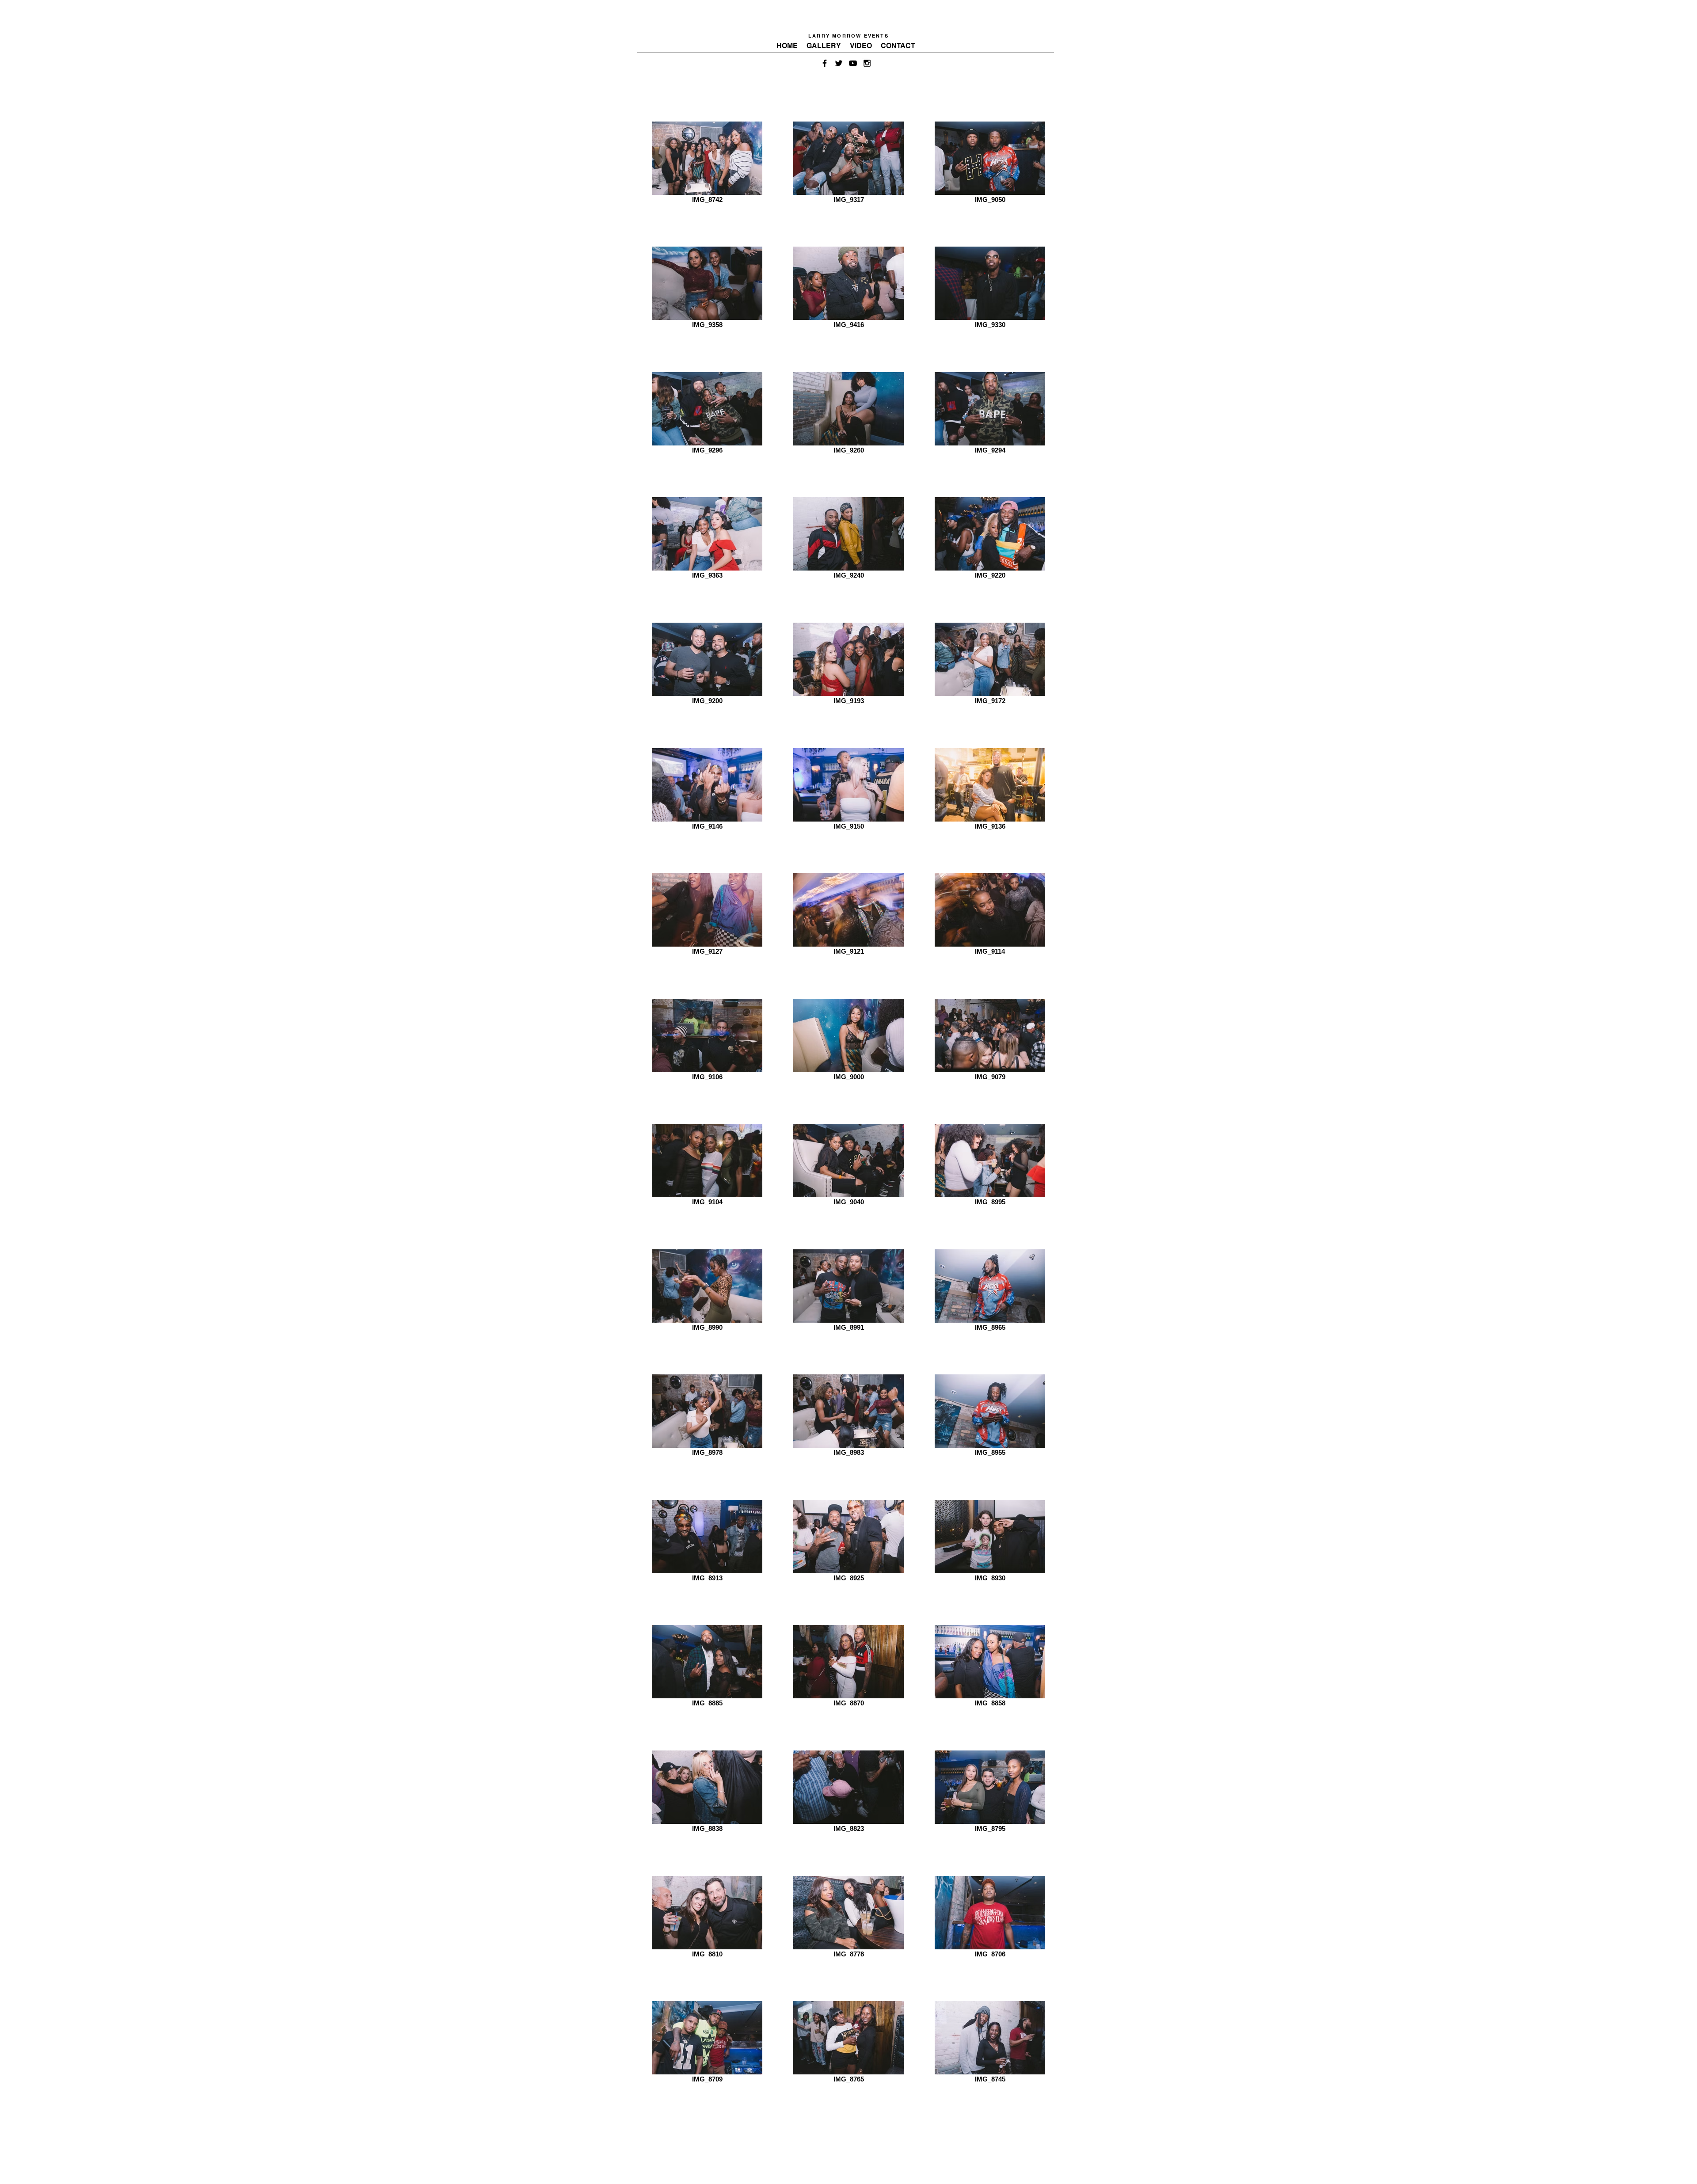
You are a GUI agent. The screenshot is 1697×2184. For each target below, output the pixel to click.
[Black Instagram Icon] (867, 63)
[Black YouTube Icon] (853, 63)
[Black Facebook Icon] (825, 63)
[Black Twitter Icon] (839, 63)
